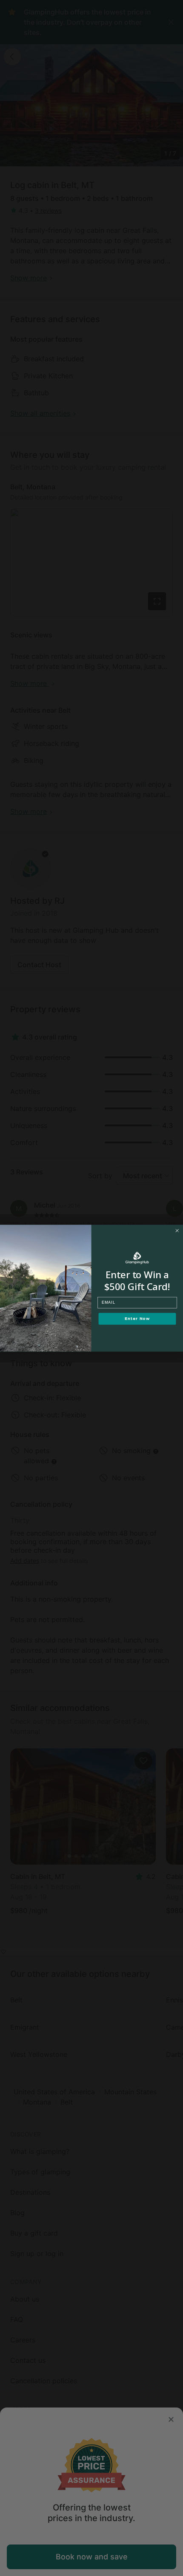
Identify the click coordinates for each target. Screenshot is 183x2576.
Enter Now (137, 1319)
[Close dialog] (177, 1230)
